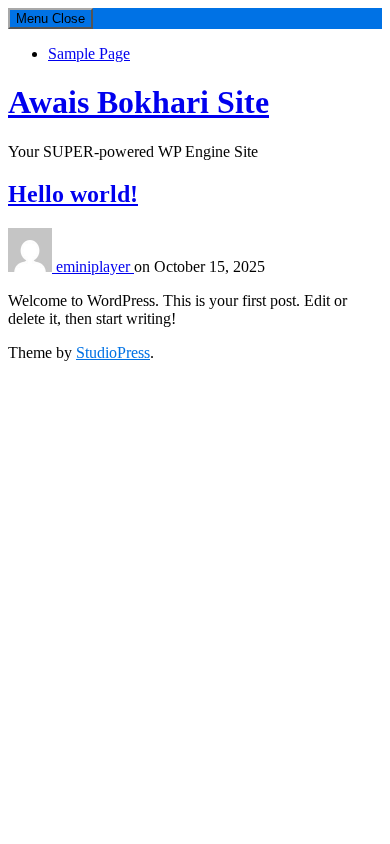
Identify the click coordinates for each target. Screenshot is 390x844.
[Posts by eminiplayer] (32, 266)
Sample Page (89, 53)
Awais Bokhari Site (138, 102)
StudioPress (113, 352)
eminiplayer (95, 266)
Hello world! (73, 194)
